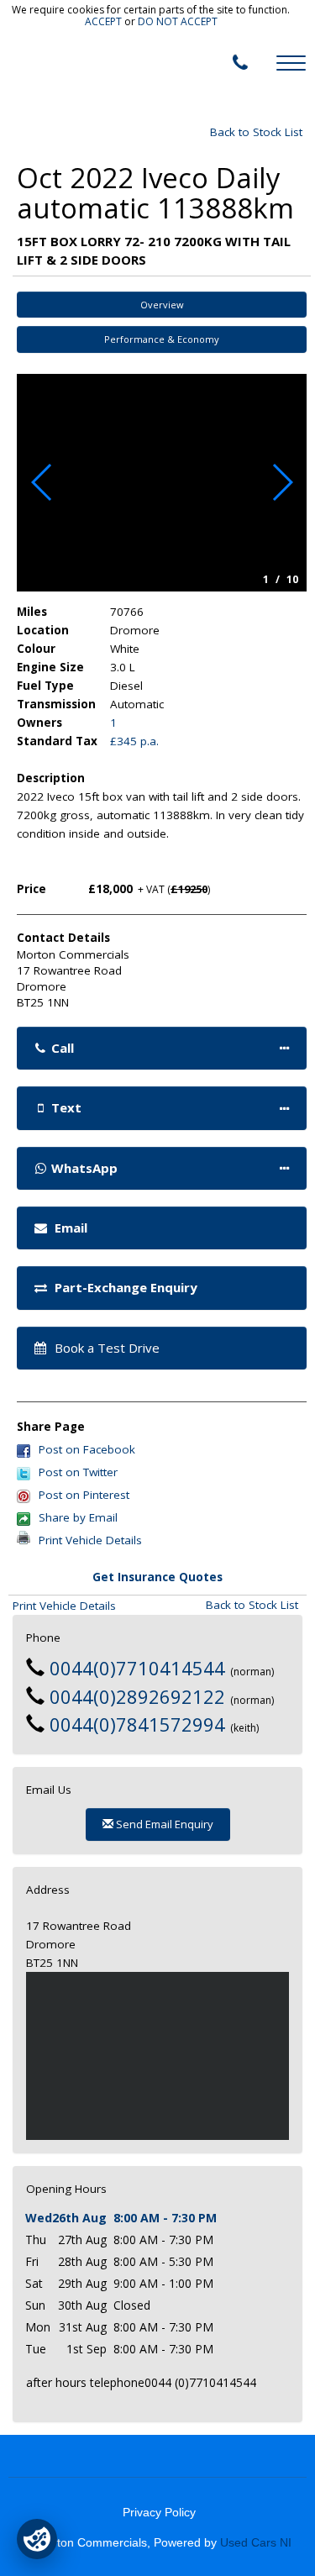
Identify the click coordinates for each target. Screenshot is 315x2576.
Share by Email (78, 1517)
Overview (162, 305)
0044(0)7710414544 (137, 1668)
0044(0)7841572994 (137, 1724)
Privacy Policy (159, 2513)
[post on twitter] (24, 1472)
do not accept (178, 21)
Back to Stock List (256, 132)
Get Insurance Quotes (157, 1577)
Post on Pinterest (84, 1495)
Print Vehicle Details (90, 1540)
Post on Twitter (78, 1472)
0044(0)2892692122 (137, 1696)
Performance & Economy (162, 339)
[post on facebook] (24, 1449)
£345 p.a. (134, 741)
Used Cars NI (256, 2543)
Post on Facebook (87, 1449)
